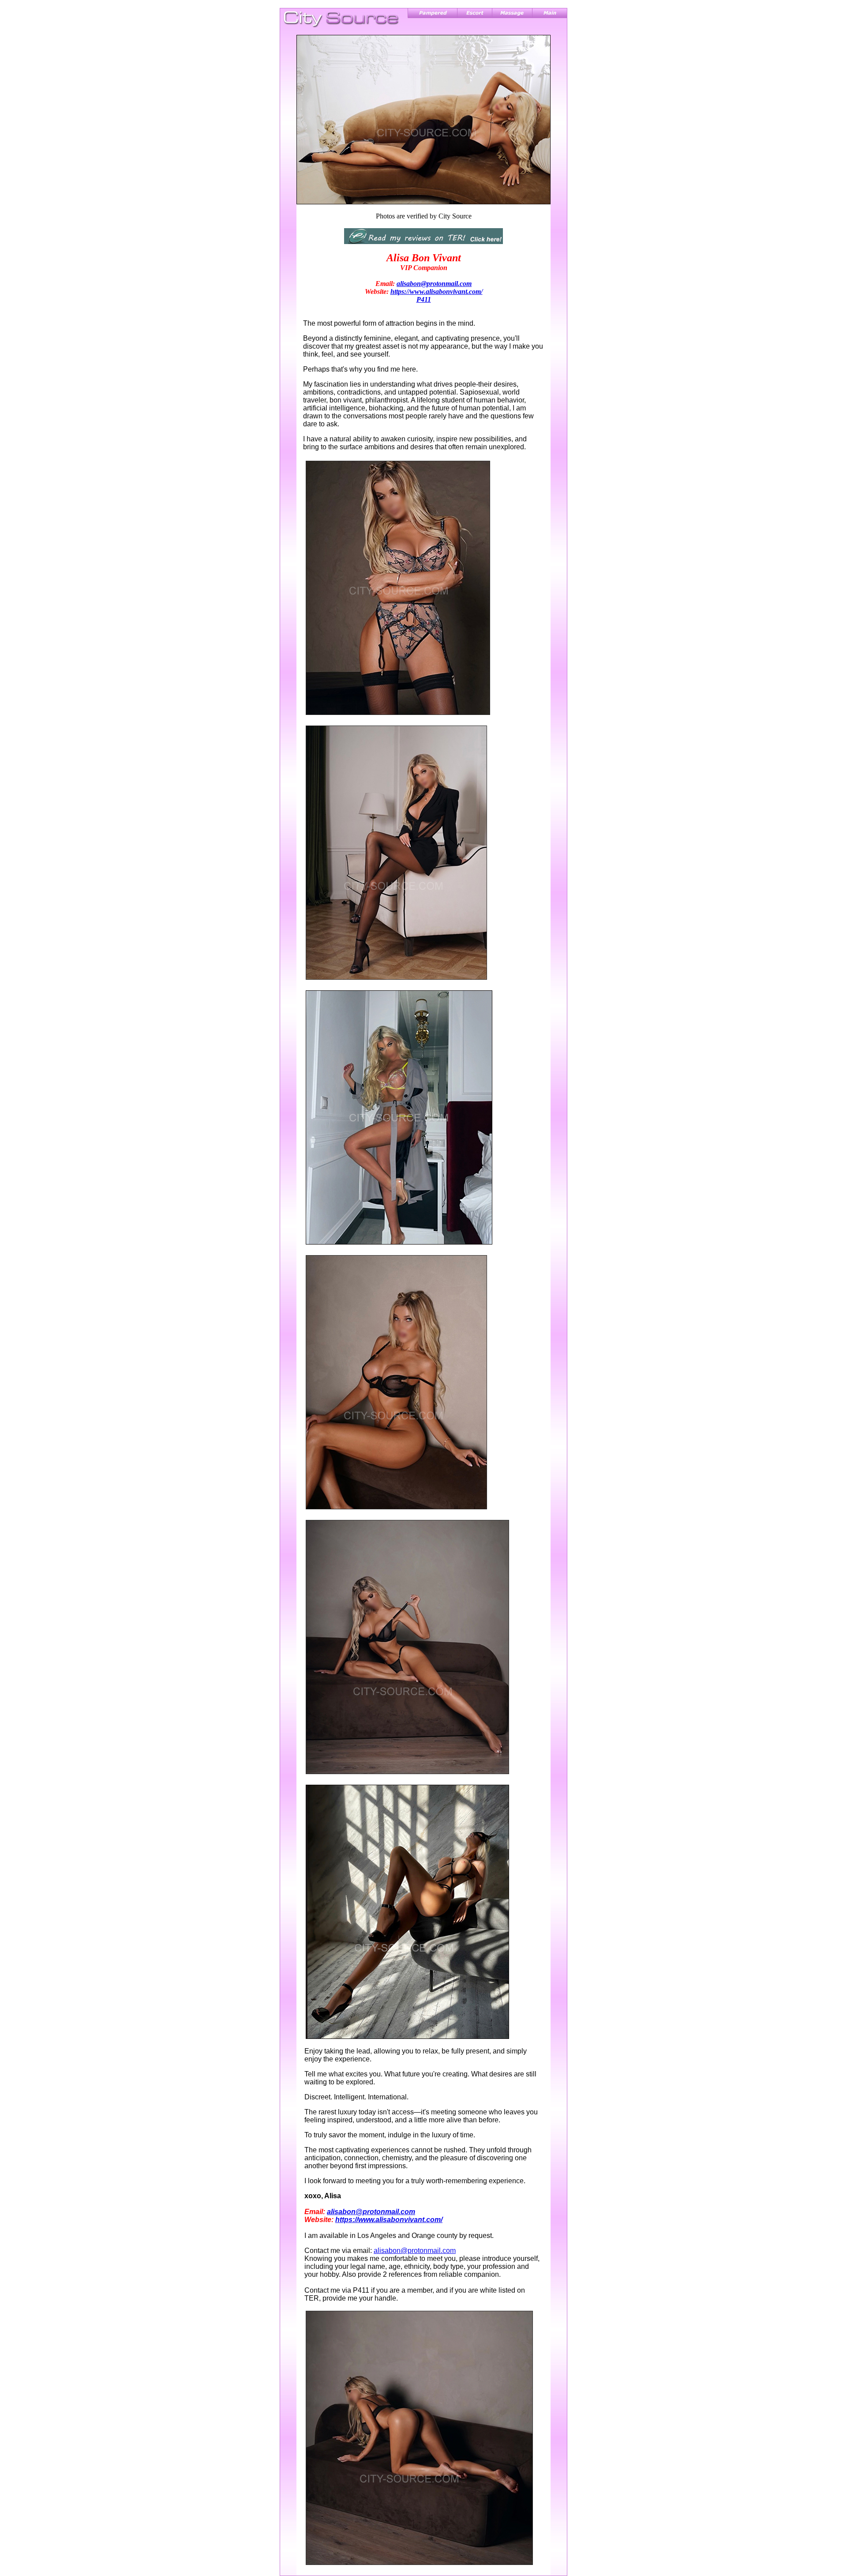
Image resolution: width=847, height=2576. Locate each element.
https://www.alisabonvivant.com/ (437, 291)
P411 (424, 299)
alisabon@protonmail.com (434, 284)
